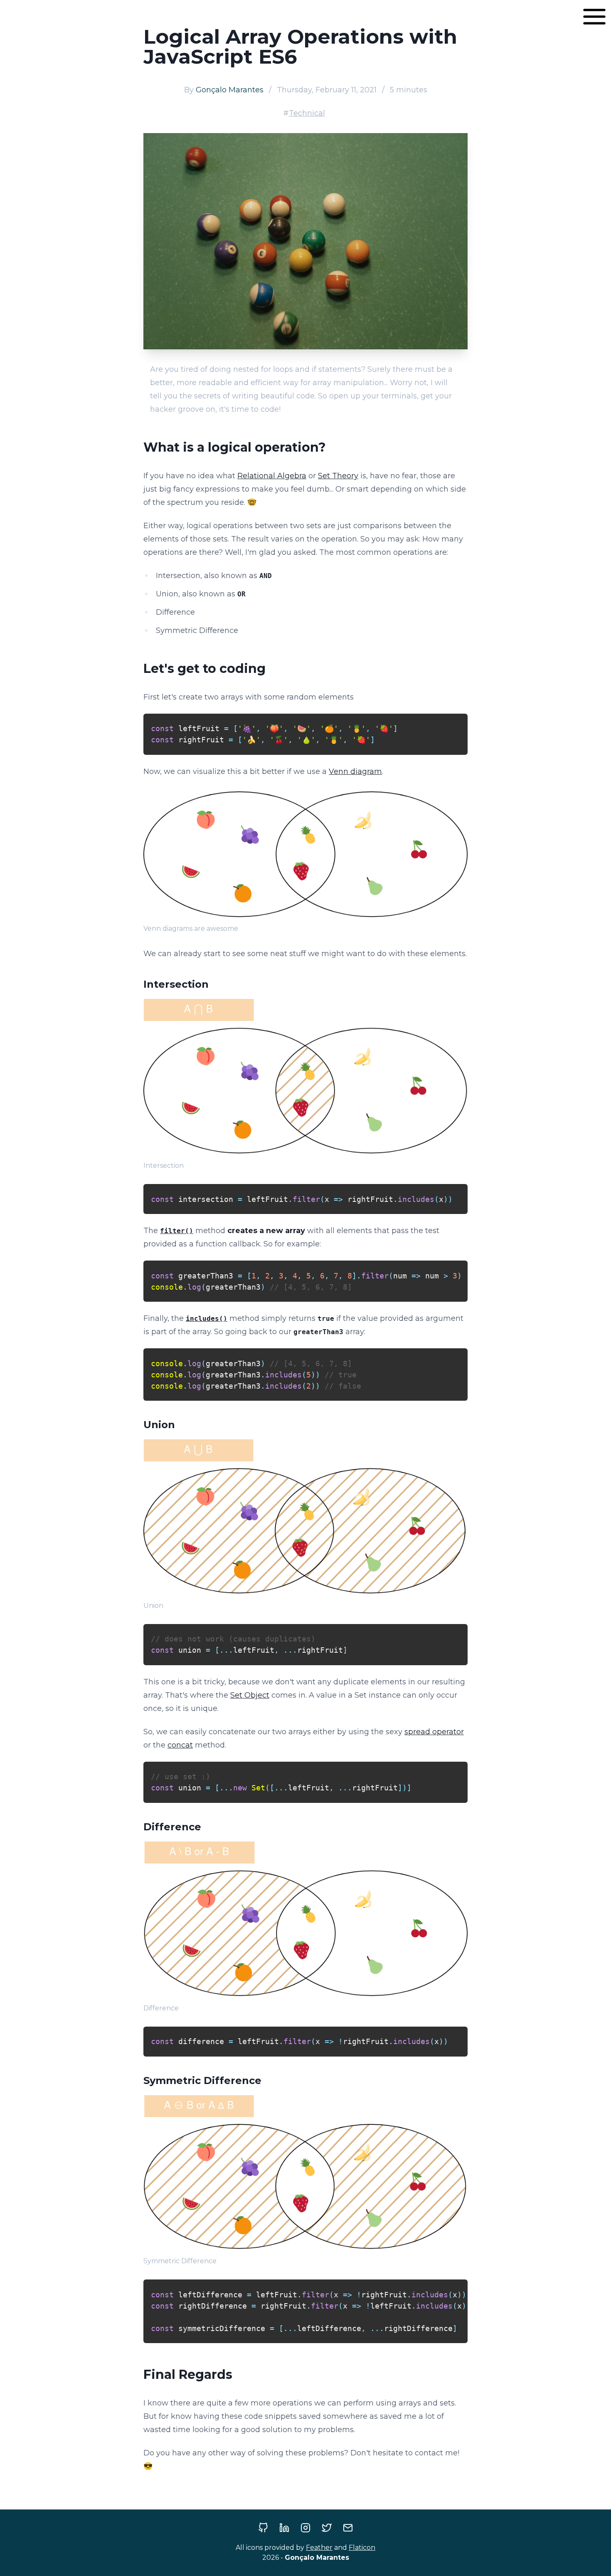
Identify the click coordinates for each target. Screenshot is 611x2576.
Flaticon (362, 2548)
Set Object (250, 1695)
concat (180, 1745)
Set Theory (338, 476)
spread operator (434, 1732)
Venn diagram (355, 771)
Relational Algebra (272, 476)
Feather (319, 2548)
